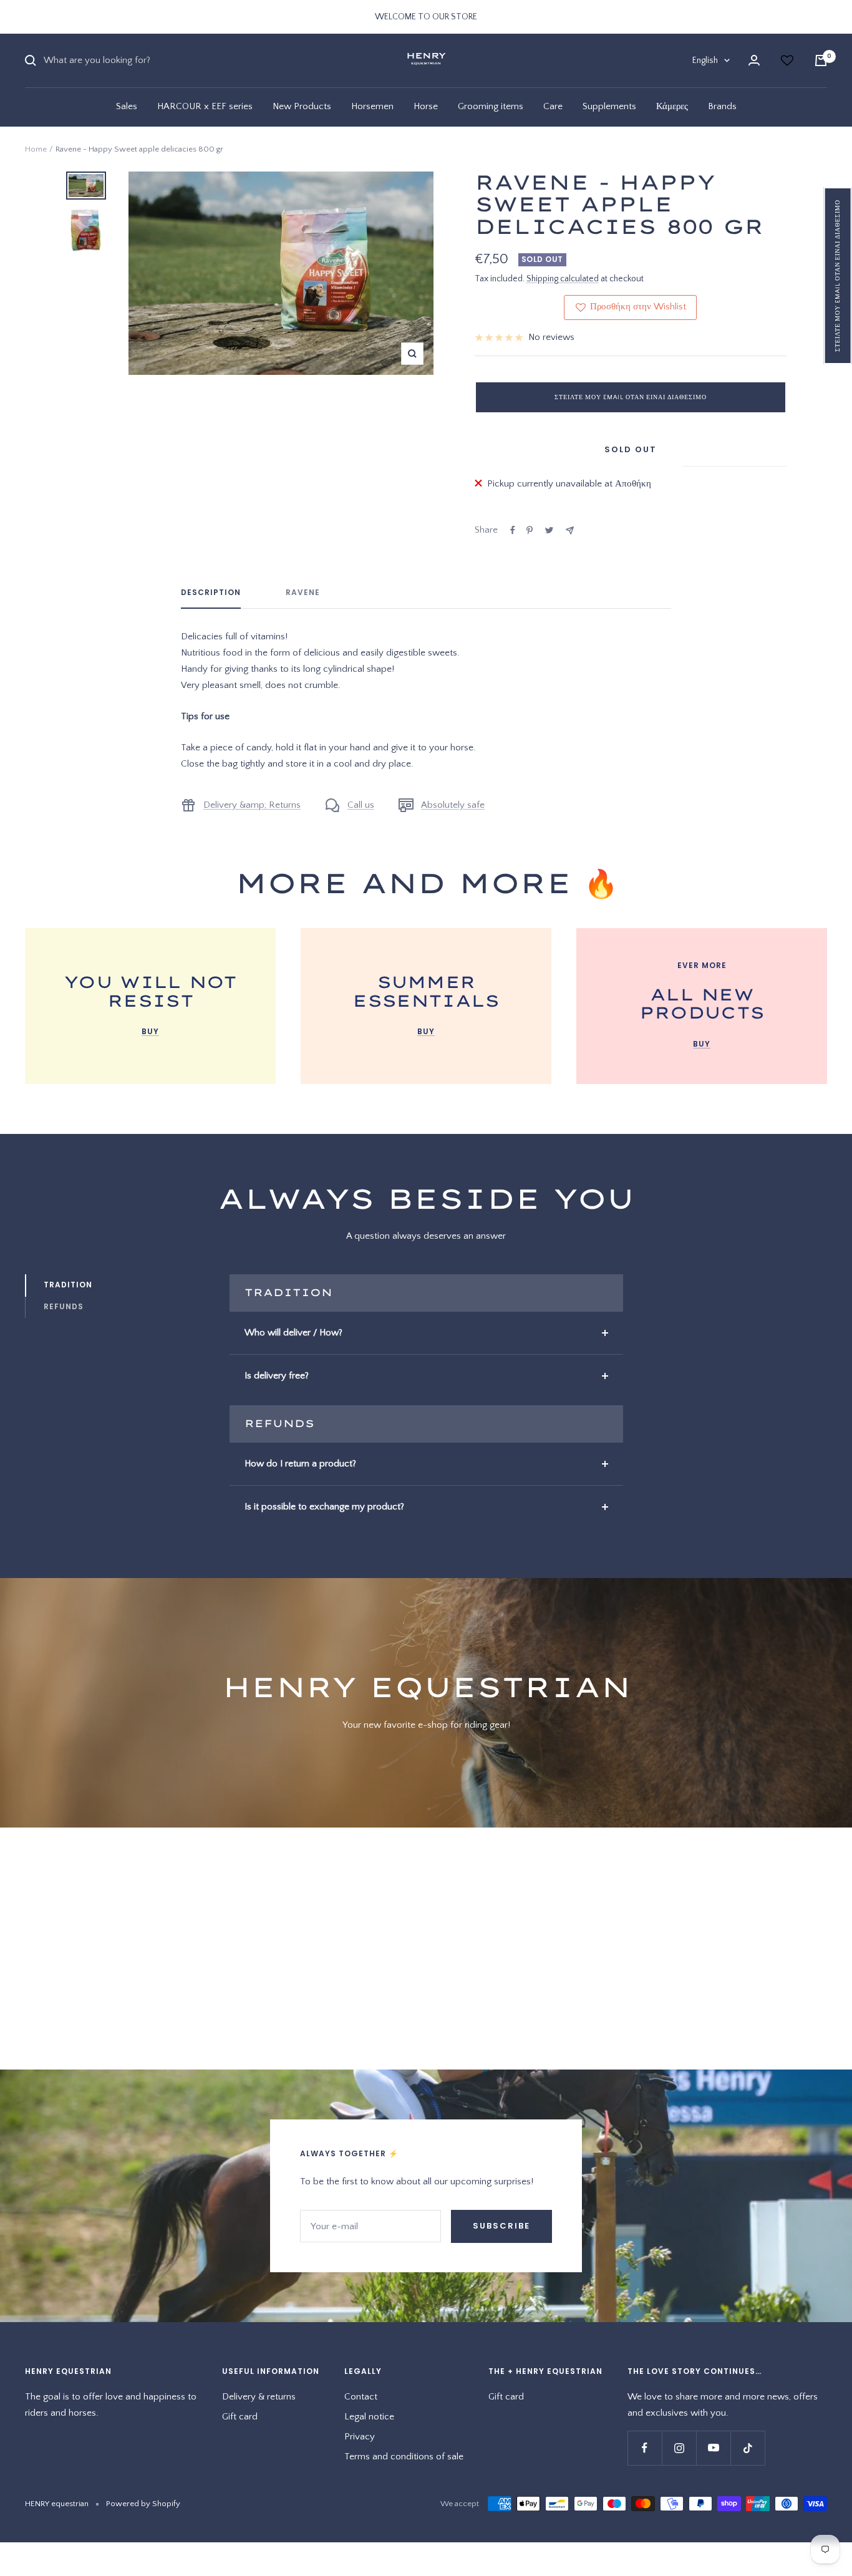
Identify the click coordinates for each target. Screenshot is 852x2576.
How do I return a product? (300, 1464)
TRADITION (68, 1285)
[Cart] (821, 61)
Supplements (609, 106)
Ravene (303, 593)
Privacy (360, 2437)
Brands (722, 106)
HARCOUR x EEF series (205, 106)
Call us (361, 805)
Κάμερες (672, 106)
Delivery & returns (259, 2397)
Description (211, 593)
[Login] (754, 60)
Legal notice (369, 2417)
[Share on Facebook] (513, 530)
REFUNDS (64, 1306)
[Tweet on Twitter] (549, 530)
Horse (426, 106)
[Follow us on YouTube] (713, 2448)
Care (553, 106)
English (705, 61)
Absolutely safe (453, 805)
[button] (838, 276)
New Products (302, 106)
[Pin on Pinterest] (530, 530)
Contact (361, 2397)
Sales (127, 106)
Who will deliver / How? (293, 1333)
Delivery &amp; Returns (252, 805)
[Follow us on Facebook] (645, 2448)
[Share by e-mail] (570, 530)
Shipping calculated (563, 279)
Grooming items (491, 106)
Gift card (240, 2417)
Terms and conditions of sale (404, 2457)
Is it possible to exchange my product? (324, 1507)
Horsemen (372, 106)
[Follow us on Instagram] (679, 2448)
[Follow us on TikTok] (748, 2448)
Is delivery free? (277, 1376)
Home (36, 149)
